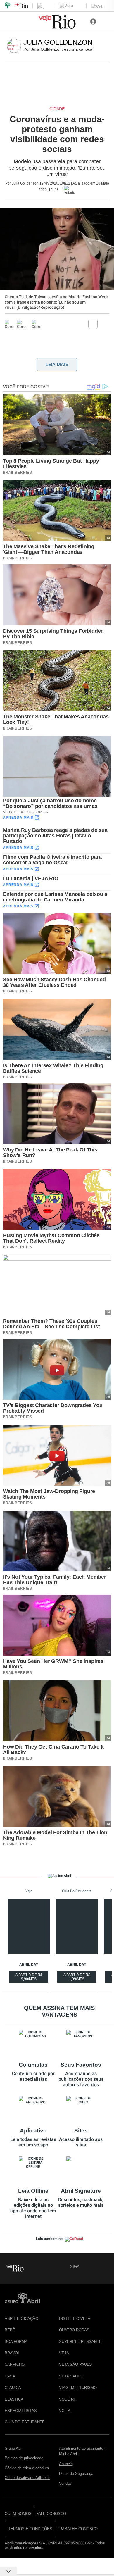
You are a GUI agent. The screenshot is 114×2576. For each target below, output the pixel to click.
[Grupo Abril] (8, 6)
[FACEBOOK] (85, 2266)
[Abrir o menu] (8, 22)
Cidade (57, 109)
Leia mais (57, 364)
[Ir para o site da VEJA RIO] (57, 27)
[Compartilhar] (93, 324)
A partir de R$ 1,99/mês (77, 1978)
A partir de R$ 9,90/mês (30, 1978)
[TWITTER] (95, 2266)
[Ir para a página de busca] (106, 22)
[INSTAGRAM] (105, 2266)
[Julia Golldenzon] (15, 46)
